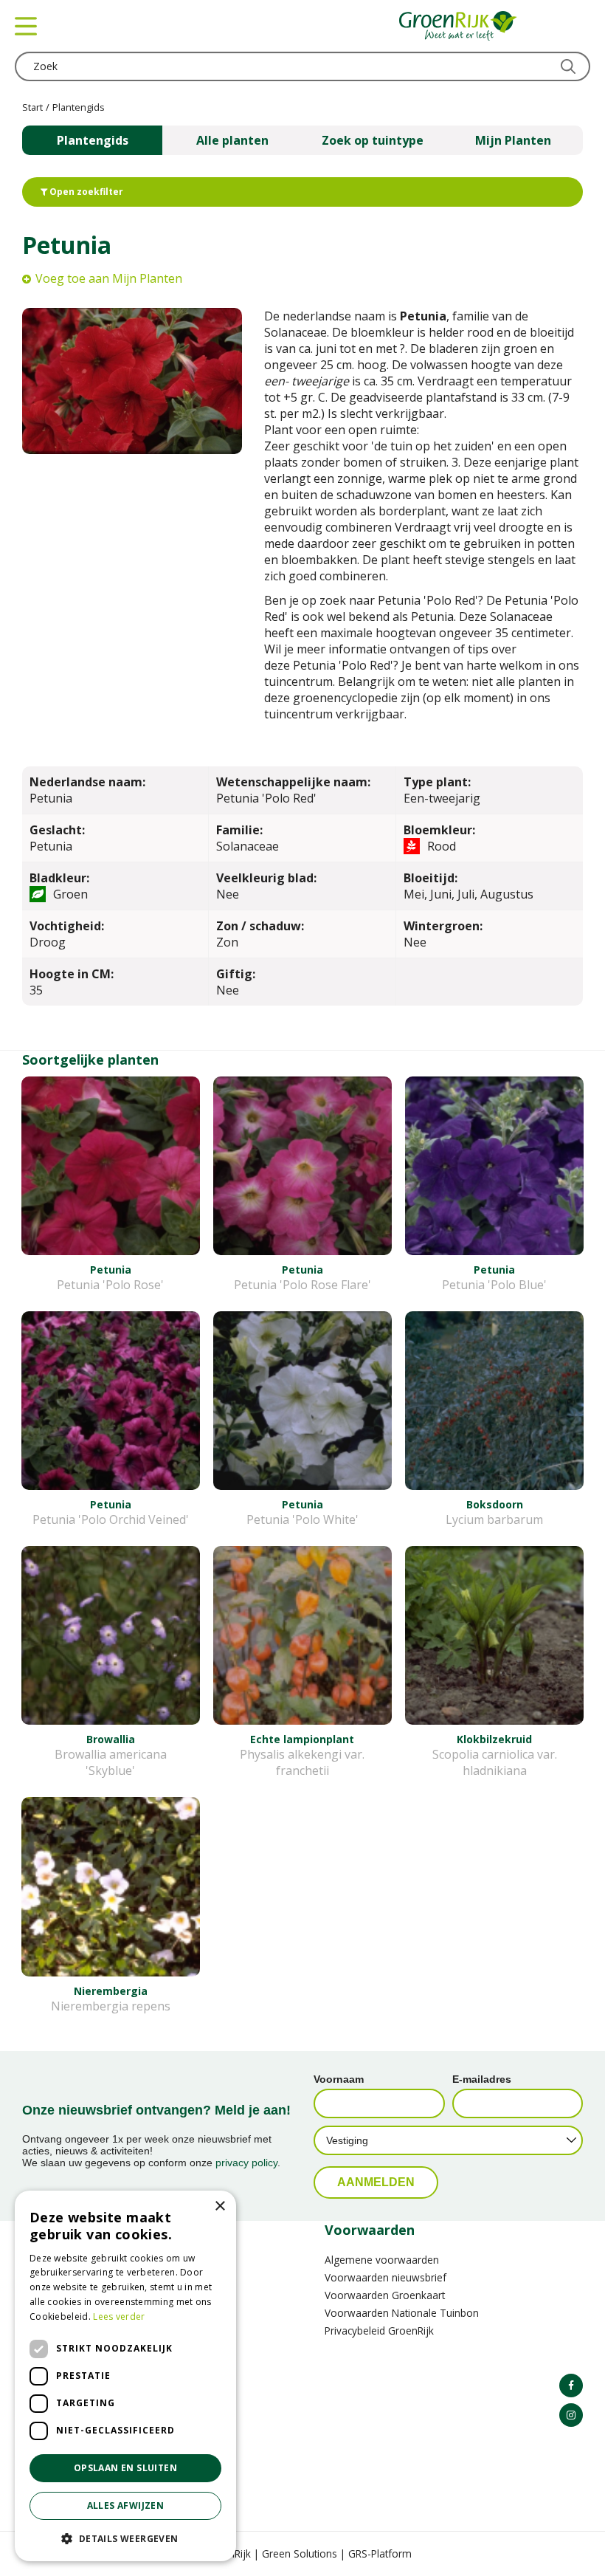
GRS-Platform (380, 2553)
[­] (571, 2386)
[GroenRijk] (458, 26)
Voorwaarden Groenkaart (385, 2295)
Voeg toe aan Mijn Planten (109, 278)
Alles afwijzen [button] (126, 2505)
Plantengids (93, 140)
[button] (125, 2538)
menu (26, 26)
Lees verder (119, 2316)
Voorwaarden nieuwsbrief (386, 2277)
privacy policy (246, 2163)
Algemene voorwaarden (382, 2260)
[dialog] (125, 2376)
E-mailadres (482, 2079)
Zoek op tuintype (373, 140)
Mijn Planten (513, 140)
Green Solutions (300, 2553)
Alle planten (232, 140)
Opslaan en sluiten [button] (125, 2468)
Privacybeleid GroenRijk (379, 2331)
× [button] (219, 2206)
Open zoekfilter (85, 192)
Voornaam (339, 2079)
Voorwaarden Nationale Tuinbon (402, 2313)
